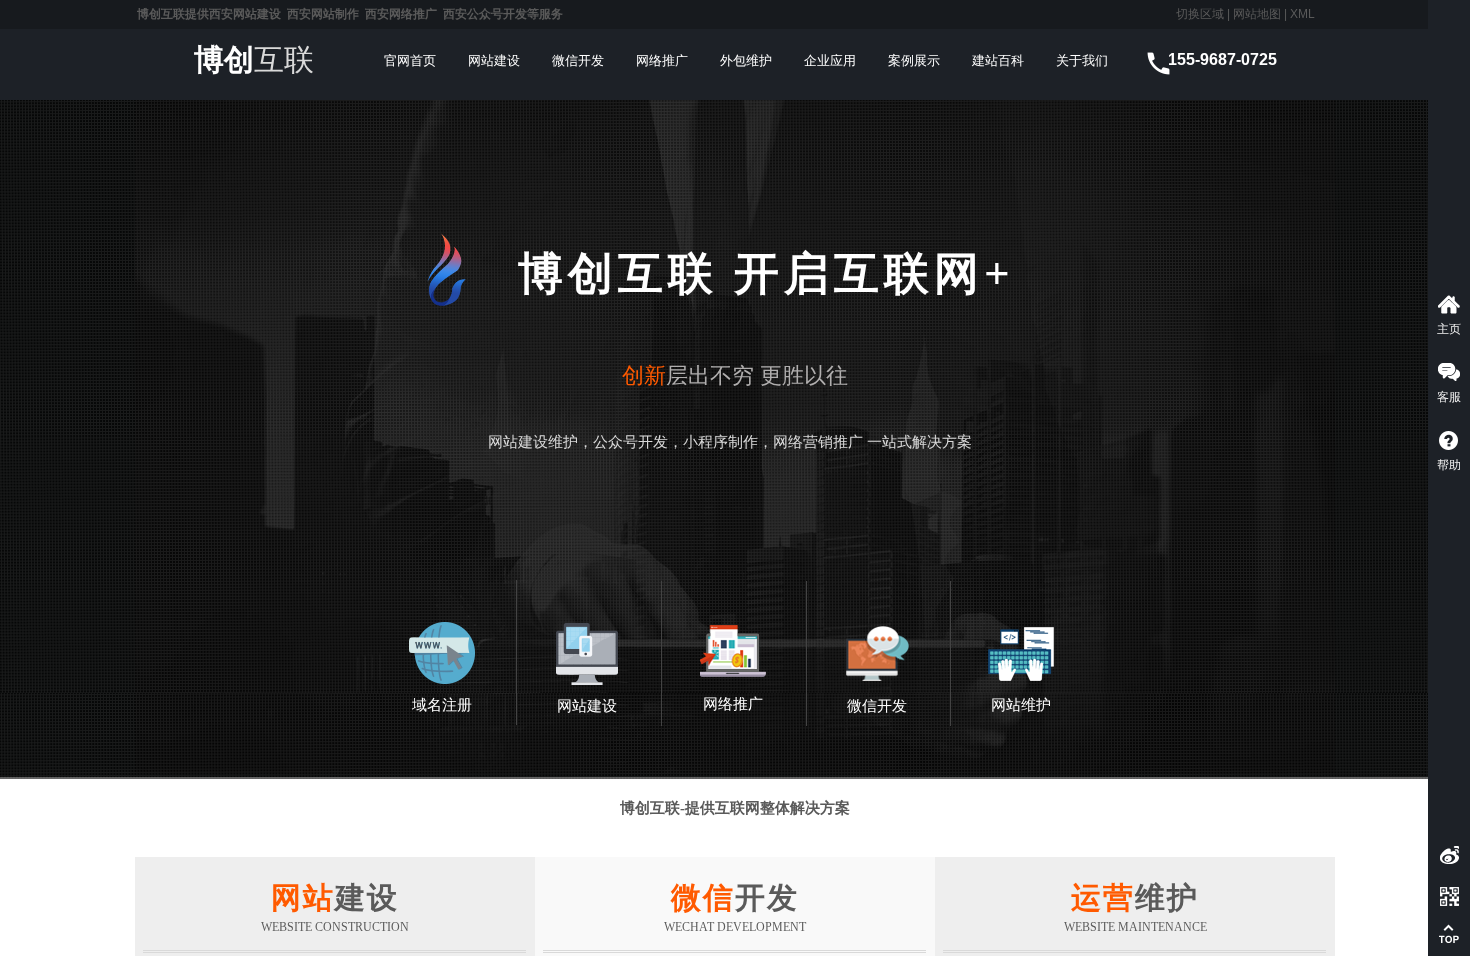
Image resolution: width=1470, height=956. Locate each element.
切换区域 (1200, 14)
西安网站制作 (323, 14)
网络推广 (733, 704)
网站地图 (1255, 14)
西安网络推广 (401, 14)
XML (1302, 14)
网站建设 (587, 706)
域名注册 (442, 705)
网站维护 (1021, 705)
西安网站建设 (245, 14)
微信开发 (877, 706)
